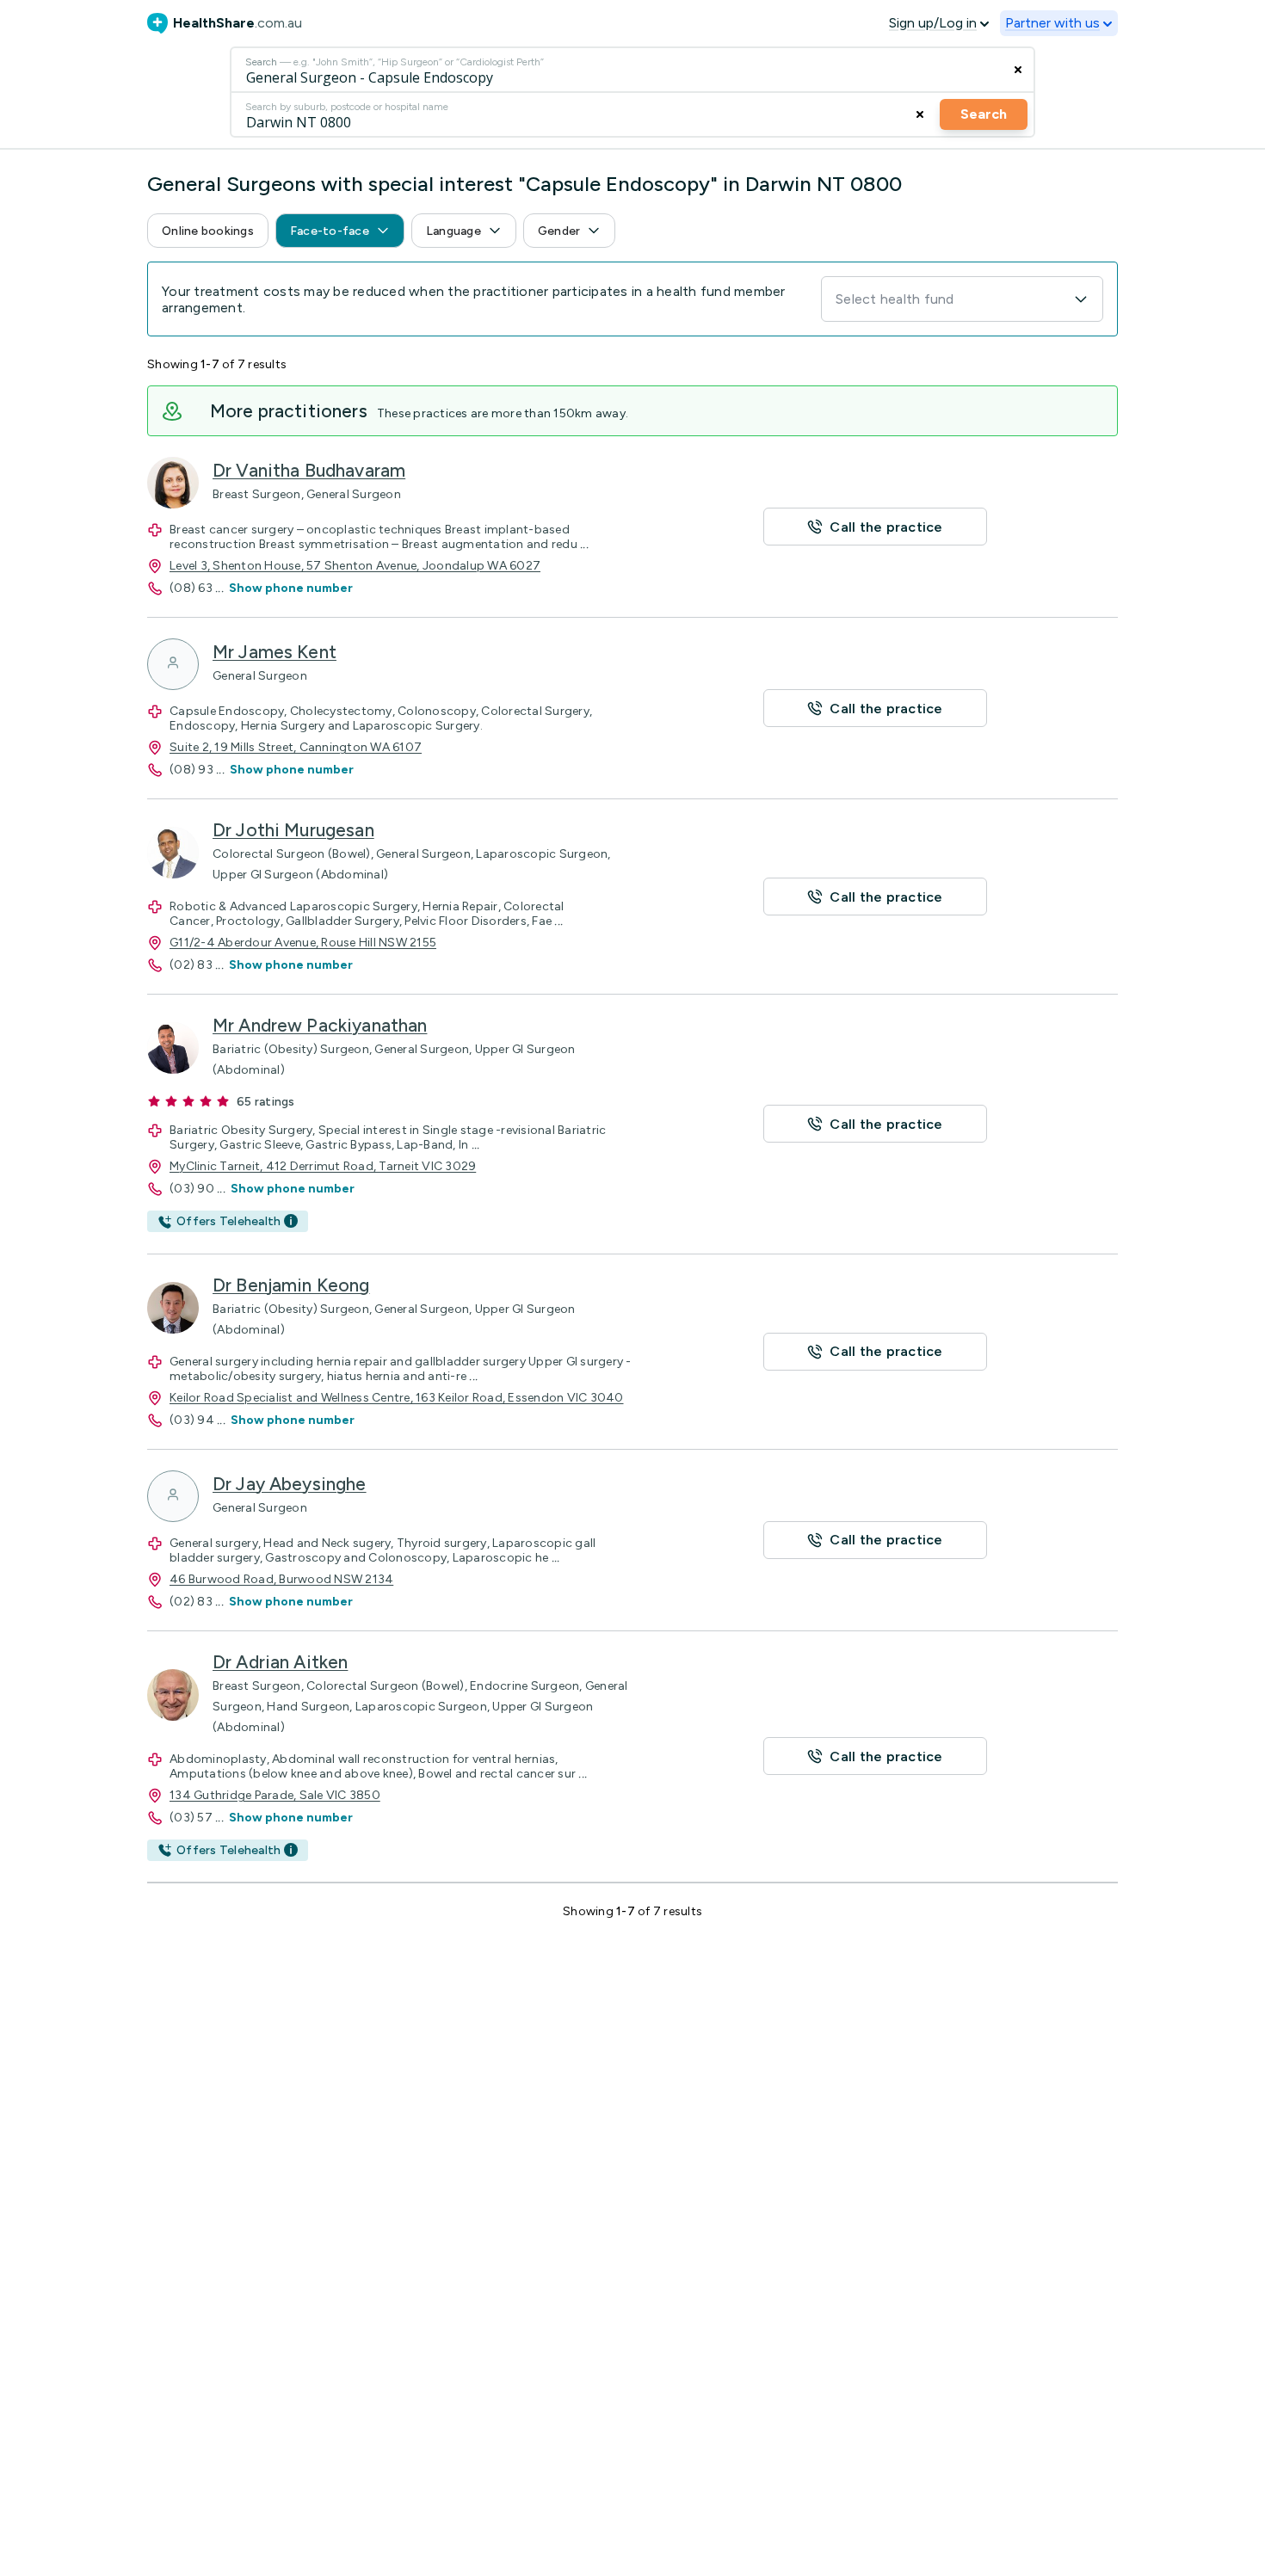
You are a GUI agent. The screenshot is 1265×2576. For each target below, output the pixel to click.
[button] (208, 231)
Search (984, 114)
